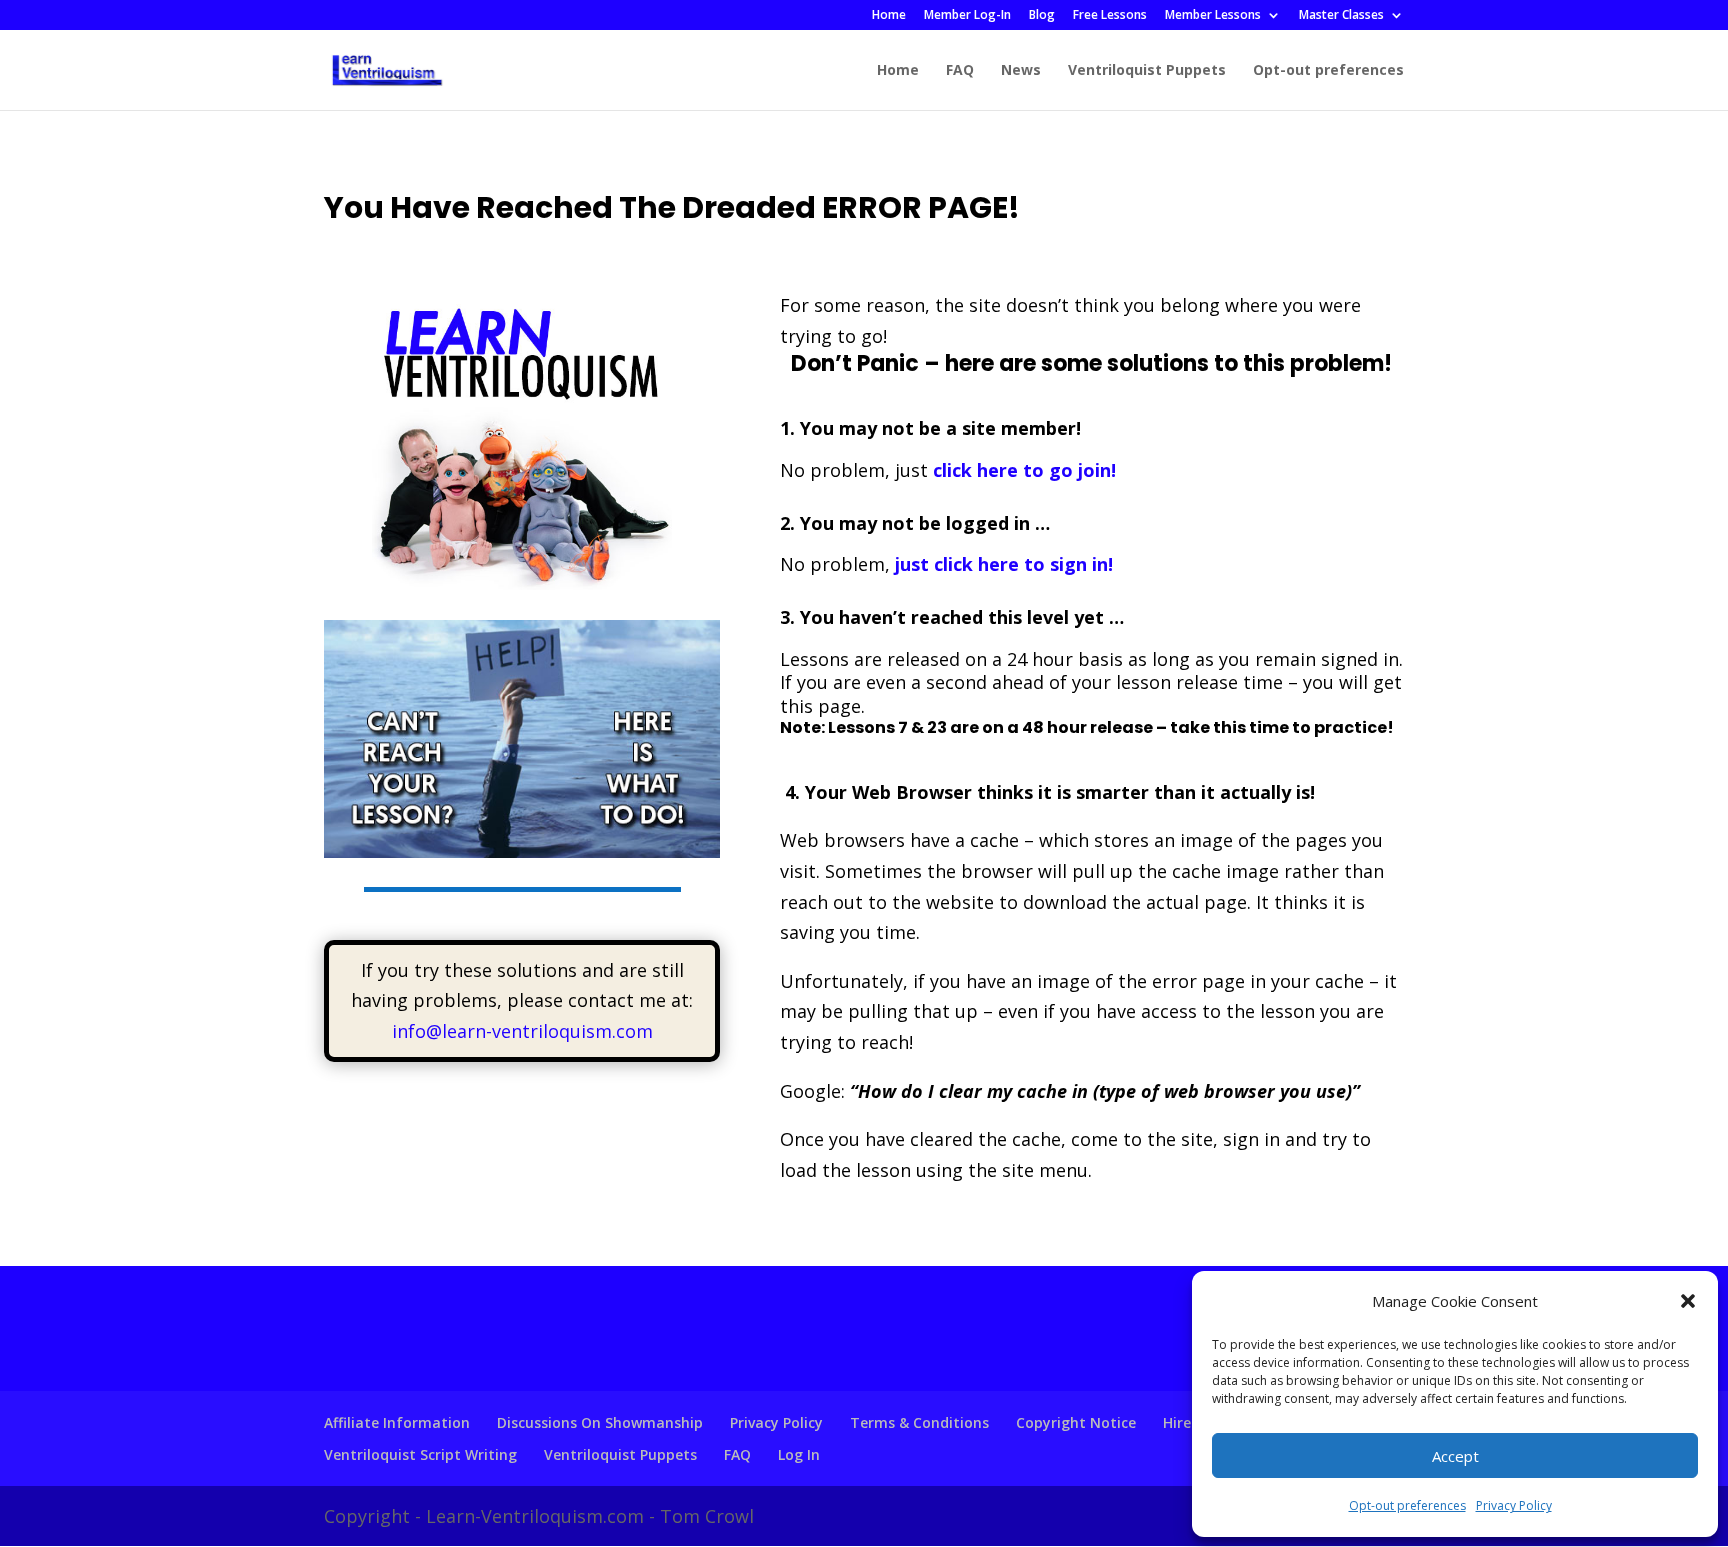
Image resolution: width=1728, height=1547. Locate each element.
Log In (799, 1454)
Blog (1042, 16)
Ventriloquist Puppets (1147, 71)
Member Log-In (967, 16)
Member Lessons (1213, 16)
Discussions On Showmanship (600, 1422)
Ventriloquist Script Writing (420, 1454)
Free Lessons (1110, 16)
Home (889, 16)
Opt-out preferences (1407, 1505)
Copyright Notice (1076, 1422)
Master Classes (1341, 16)
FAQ (960, 71)
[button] (1688, 1301)
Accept (1455, 1456)
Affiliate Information (397, 1422)
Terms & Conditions (919, 1422)
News (1021, 71)
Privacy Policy (1514, 1505)
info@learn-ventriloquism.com (522, 1031)
